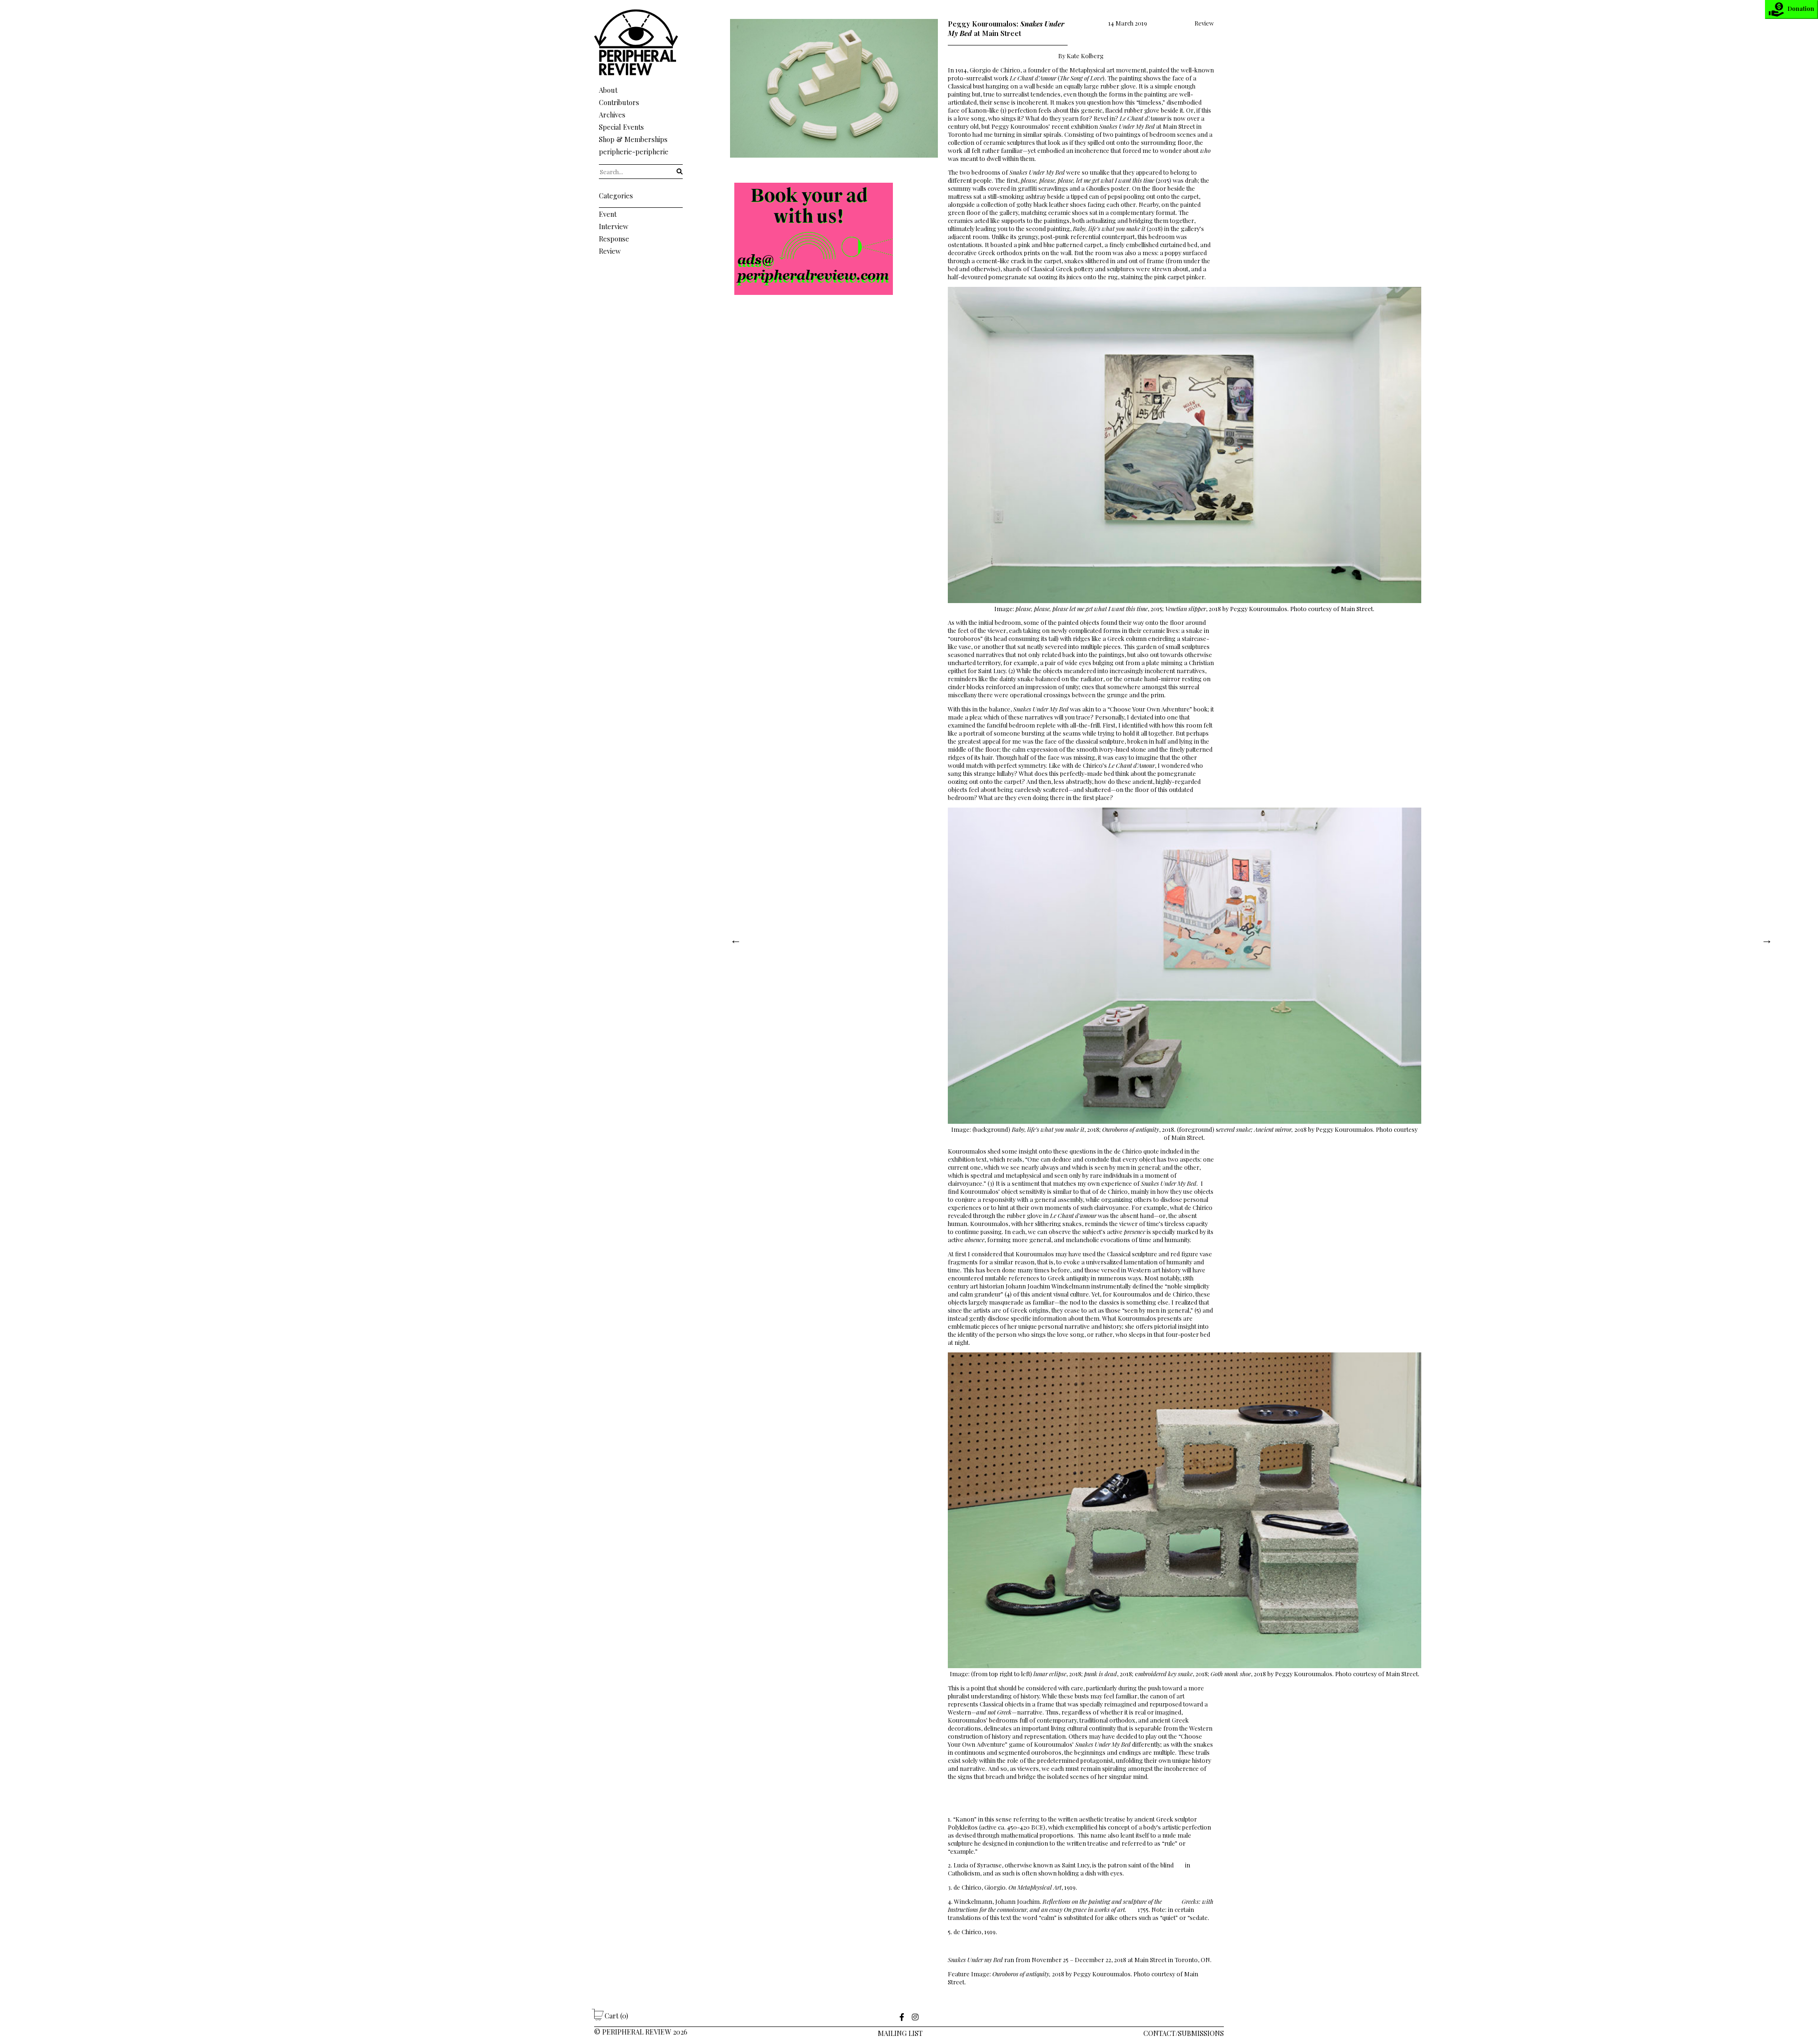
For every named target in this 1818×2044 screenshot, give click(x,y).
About (608, 90)
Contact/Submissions (1184, 2033)
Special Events (621, 127)
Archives (612, 115)
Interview (614, 226)
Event (608, 214)
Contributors (619, 102)
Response (614, 239)
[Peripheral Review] (641, 73)
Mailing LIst (900, 2033)
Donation (1801, 8)
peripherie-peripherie (634, 151)
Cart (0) (616, 2016)
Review (610, 251)
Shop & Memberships (633, 139)
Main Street (1150, 1960)
